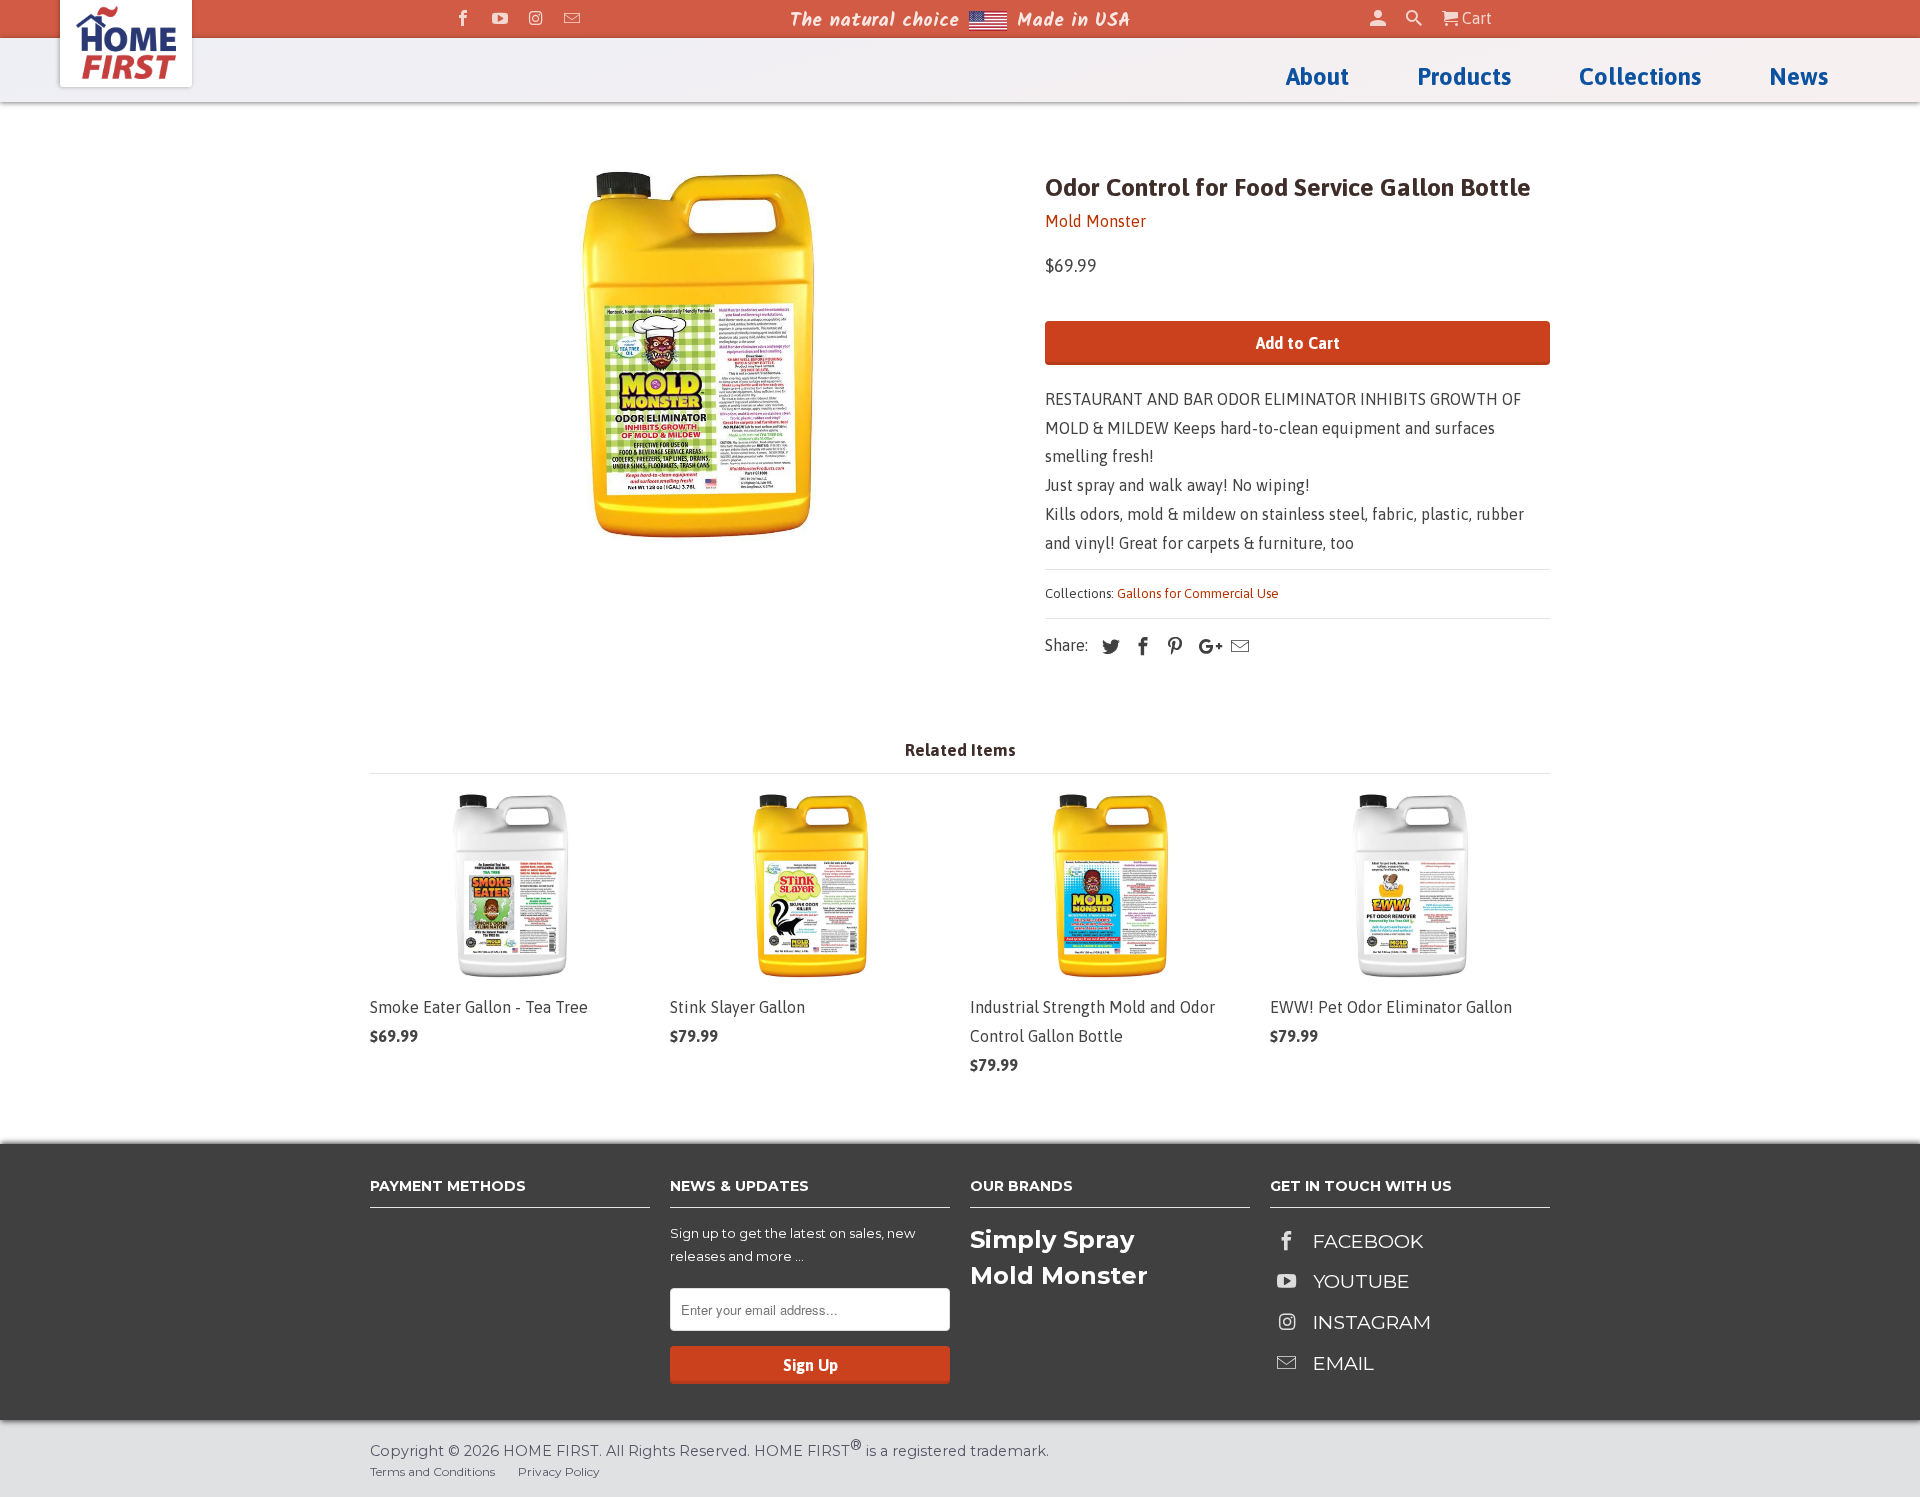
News (1798, 77)
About (1317, 77)
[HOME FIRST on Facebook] (463, 18)
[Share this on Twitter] (1106, 646)
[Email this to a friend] (1235, 646)
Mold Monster (1095, 221)
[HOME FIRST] (126, 42)
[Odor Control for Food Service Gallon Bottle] (697, 355)
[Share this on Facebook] (1138, 646)
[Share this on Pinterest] (1170, 646)
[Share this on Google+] (1203, 646)
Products (1464, 77)
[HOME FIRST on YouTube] (500, 18)
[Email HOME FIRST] (572, 18)
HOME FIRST (551, 1451)
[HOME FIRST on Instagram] (536, 18)
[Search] (1414, 18)
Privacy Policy (559, 1471)
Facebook (1368, 1241)
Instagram (1372, 1322)
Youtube (1361, 1281)
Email (1343, 1363)
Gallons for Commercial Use (1198, 593)
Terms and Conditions (432, 1471)
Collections (1640, 77)
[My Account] (1378, 18)
